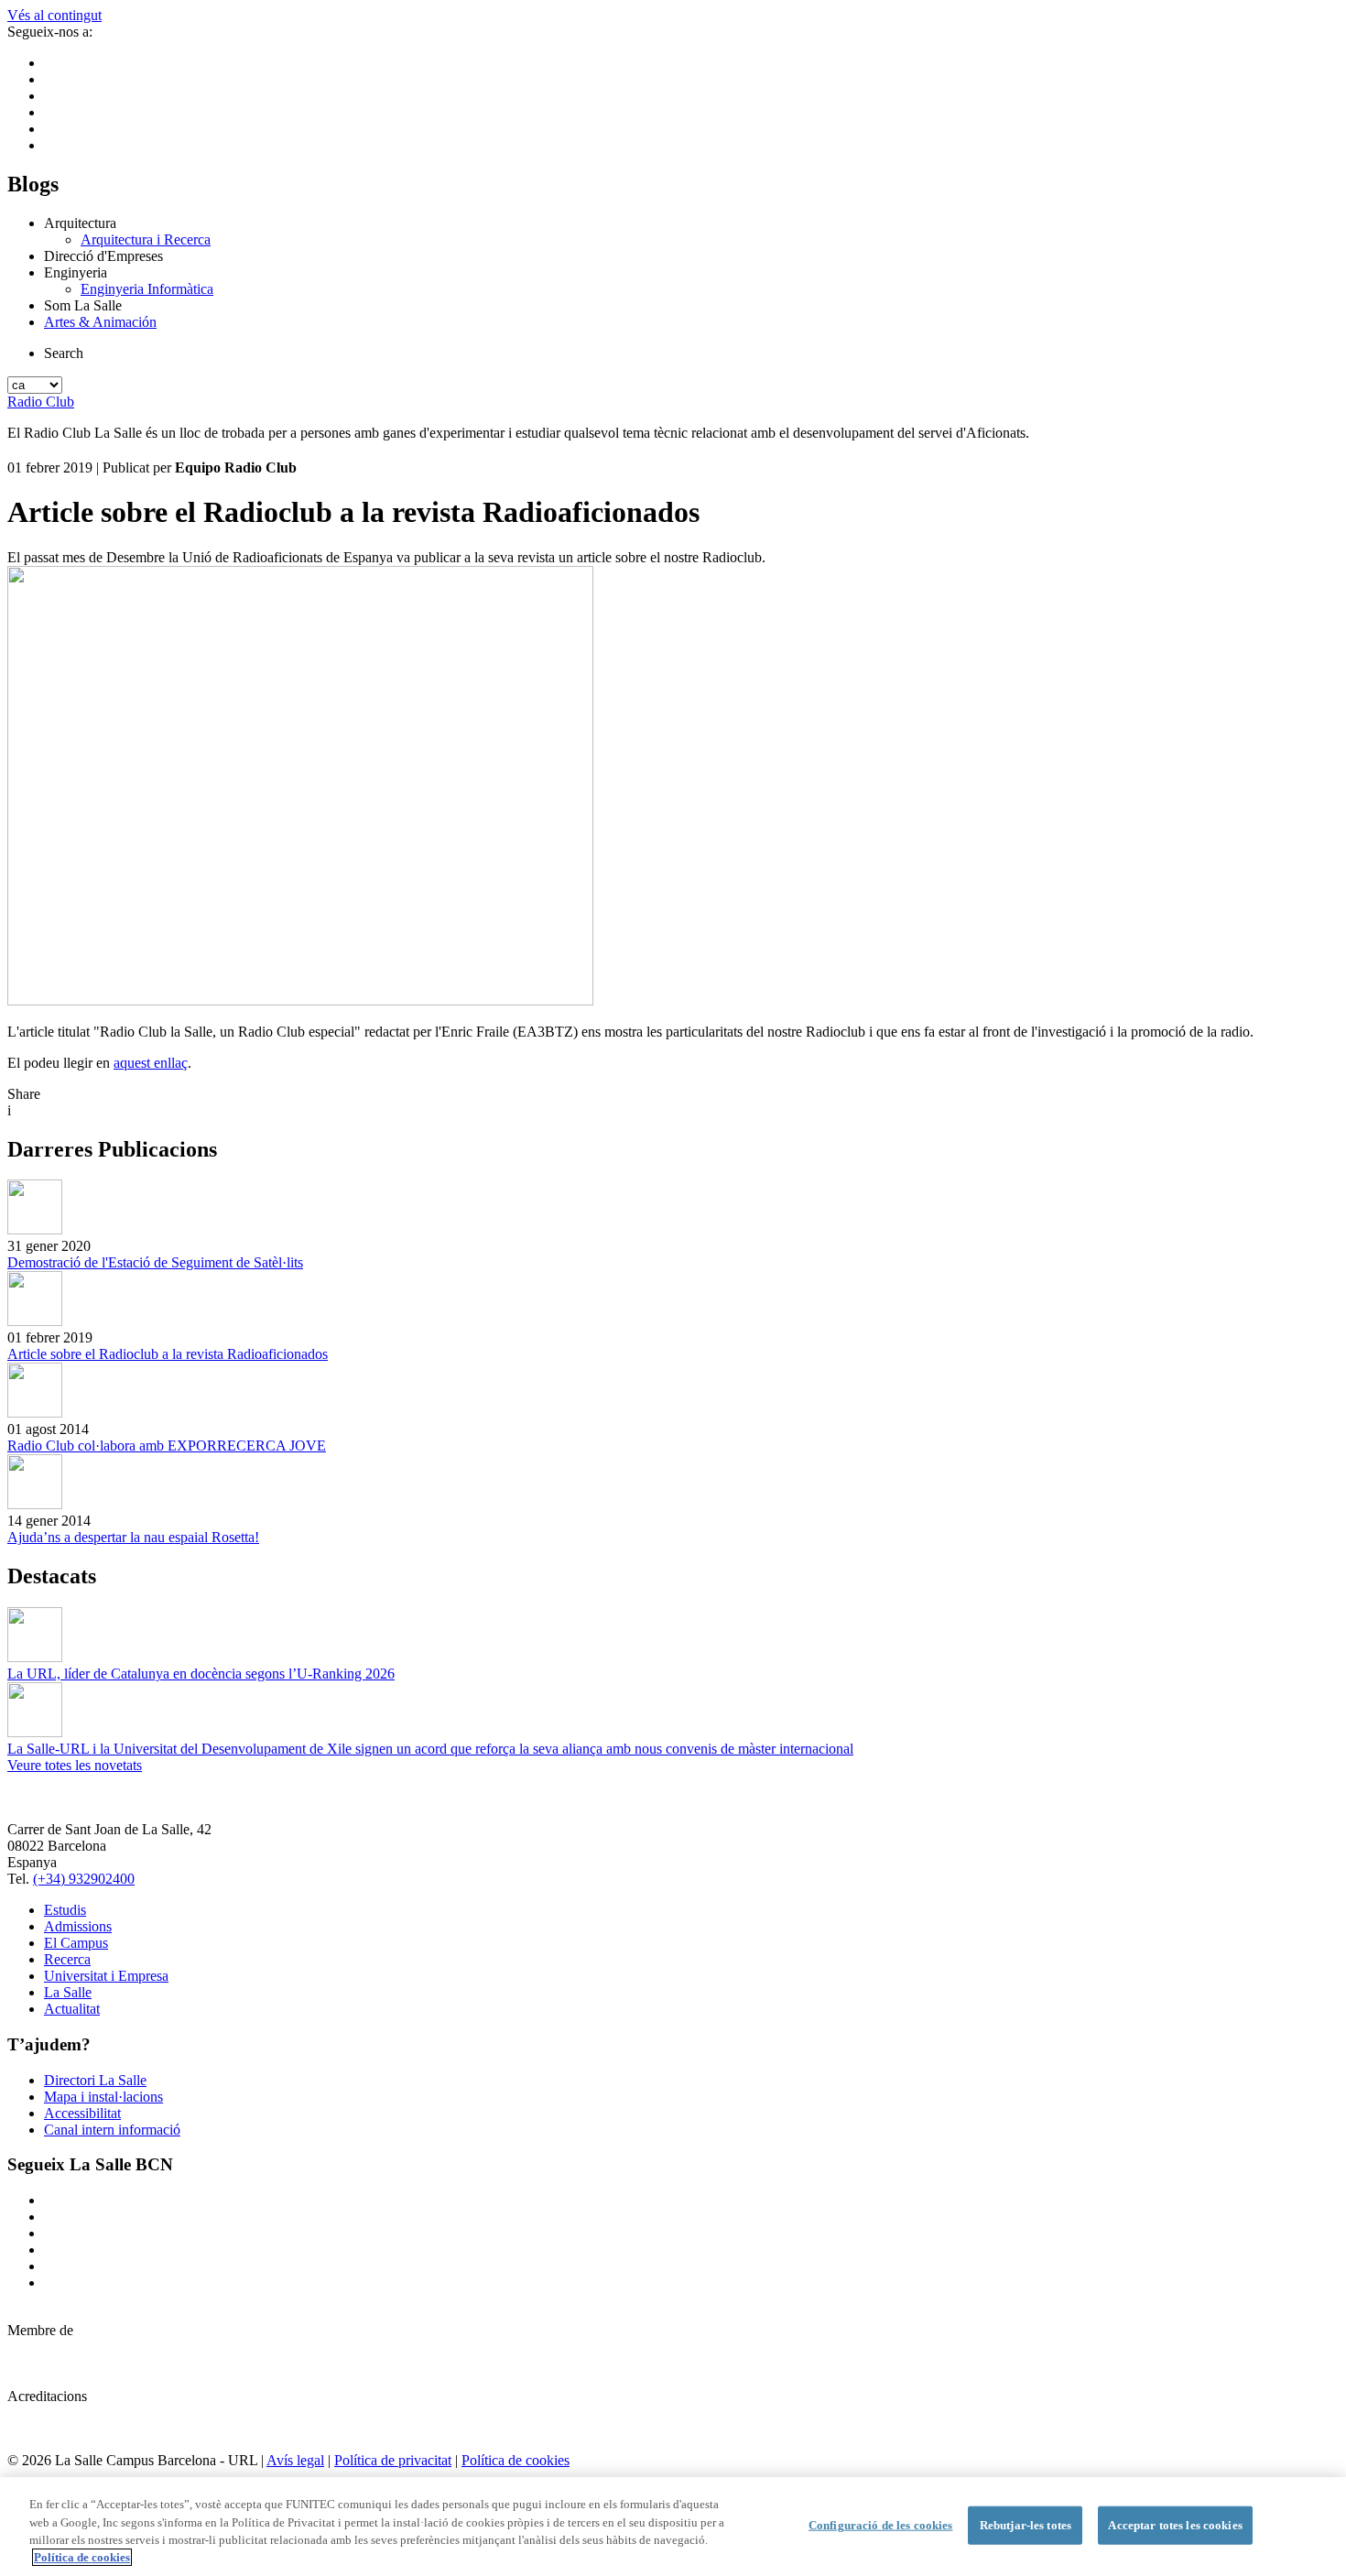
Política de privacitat (393, 2460)
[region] (673, 2527)
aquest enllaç (151, 1063)
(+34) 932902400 (84, 1879)
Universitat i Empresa (106, 1976)
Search (64, 353)
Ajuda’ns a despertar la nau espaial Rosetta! (133, 1537)
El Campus (76, 1943)
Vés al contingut (54, 15)
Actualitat (72, 2009)
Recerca (67, 1959)
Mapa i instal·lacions (103, 2097)
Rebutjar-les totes (1026, 2525)
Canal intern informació (112, 2130)
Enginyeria (76, 272)
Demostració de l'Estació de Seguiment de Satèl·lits (155, 1262)
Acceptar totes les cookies (1175, 2525)
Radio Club (41, 402)
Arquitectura (80, 223)
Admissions (78, 1926)
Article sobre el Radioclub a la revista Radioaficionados (168, 1354)
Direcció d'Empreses (103, 256)
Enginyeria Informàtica (147, 289)
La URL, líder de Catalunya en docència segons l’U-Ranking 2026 (201, 1674)
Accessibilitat (82, 2113)
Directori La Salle (95, 2080)
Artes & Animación (100, 322)
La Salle (68, 1992)
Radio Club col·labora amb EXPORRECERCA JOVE (167, 1446)
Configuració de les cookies (881, 2525)
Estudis (65, 1910)
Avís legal (295, 2460)
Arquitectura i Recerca (146, 239)
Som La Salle (83, 305)
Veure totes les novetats (75, 1765)
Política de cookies (516, 2460)
